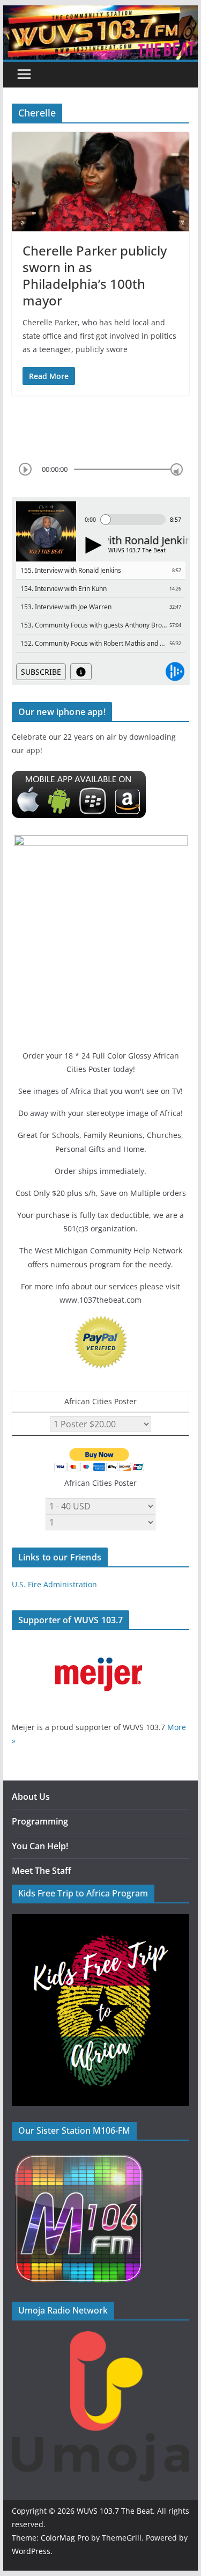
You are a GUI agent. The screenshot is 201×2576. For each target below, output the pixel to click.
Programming (40, 1821)
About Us (31, 1797)
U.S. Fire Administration (54, 1584)
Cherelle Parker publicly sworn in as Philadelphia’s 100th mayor (95, 276)
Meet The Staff (42, 1871)
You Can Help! (40, 1846)
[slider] (177, 469)
